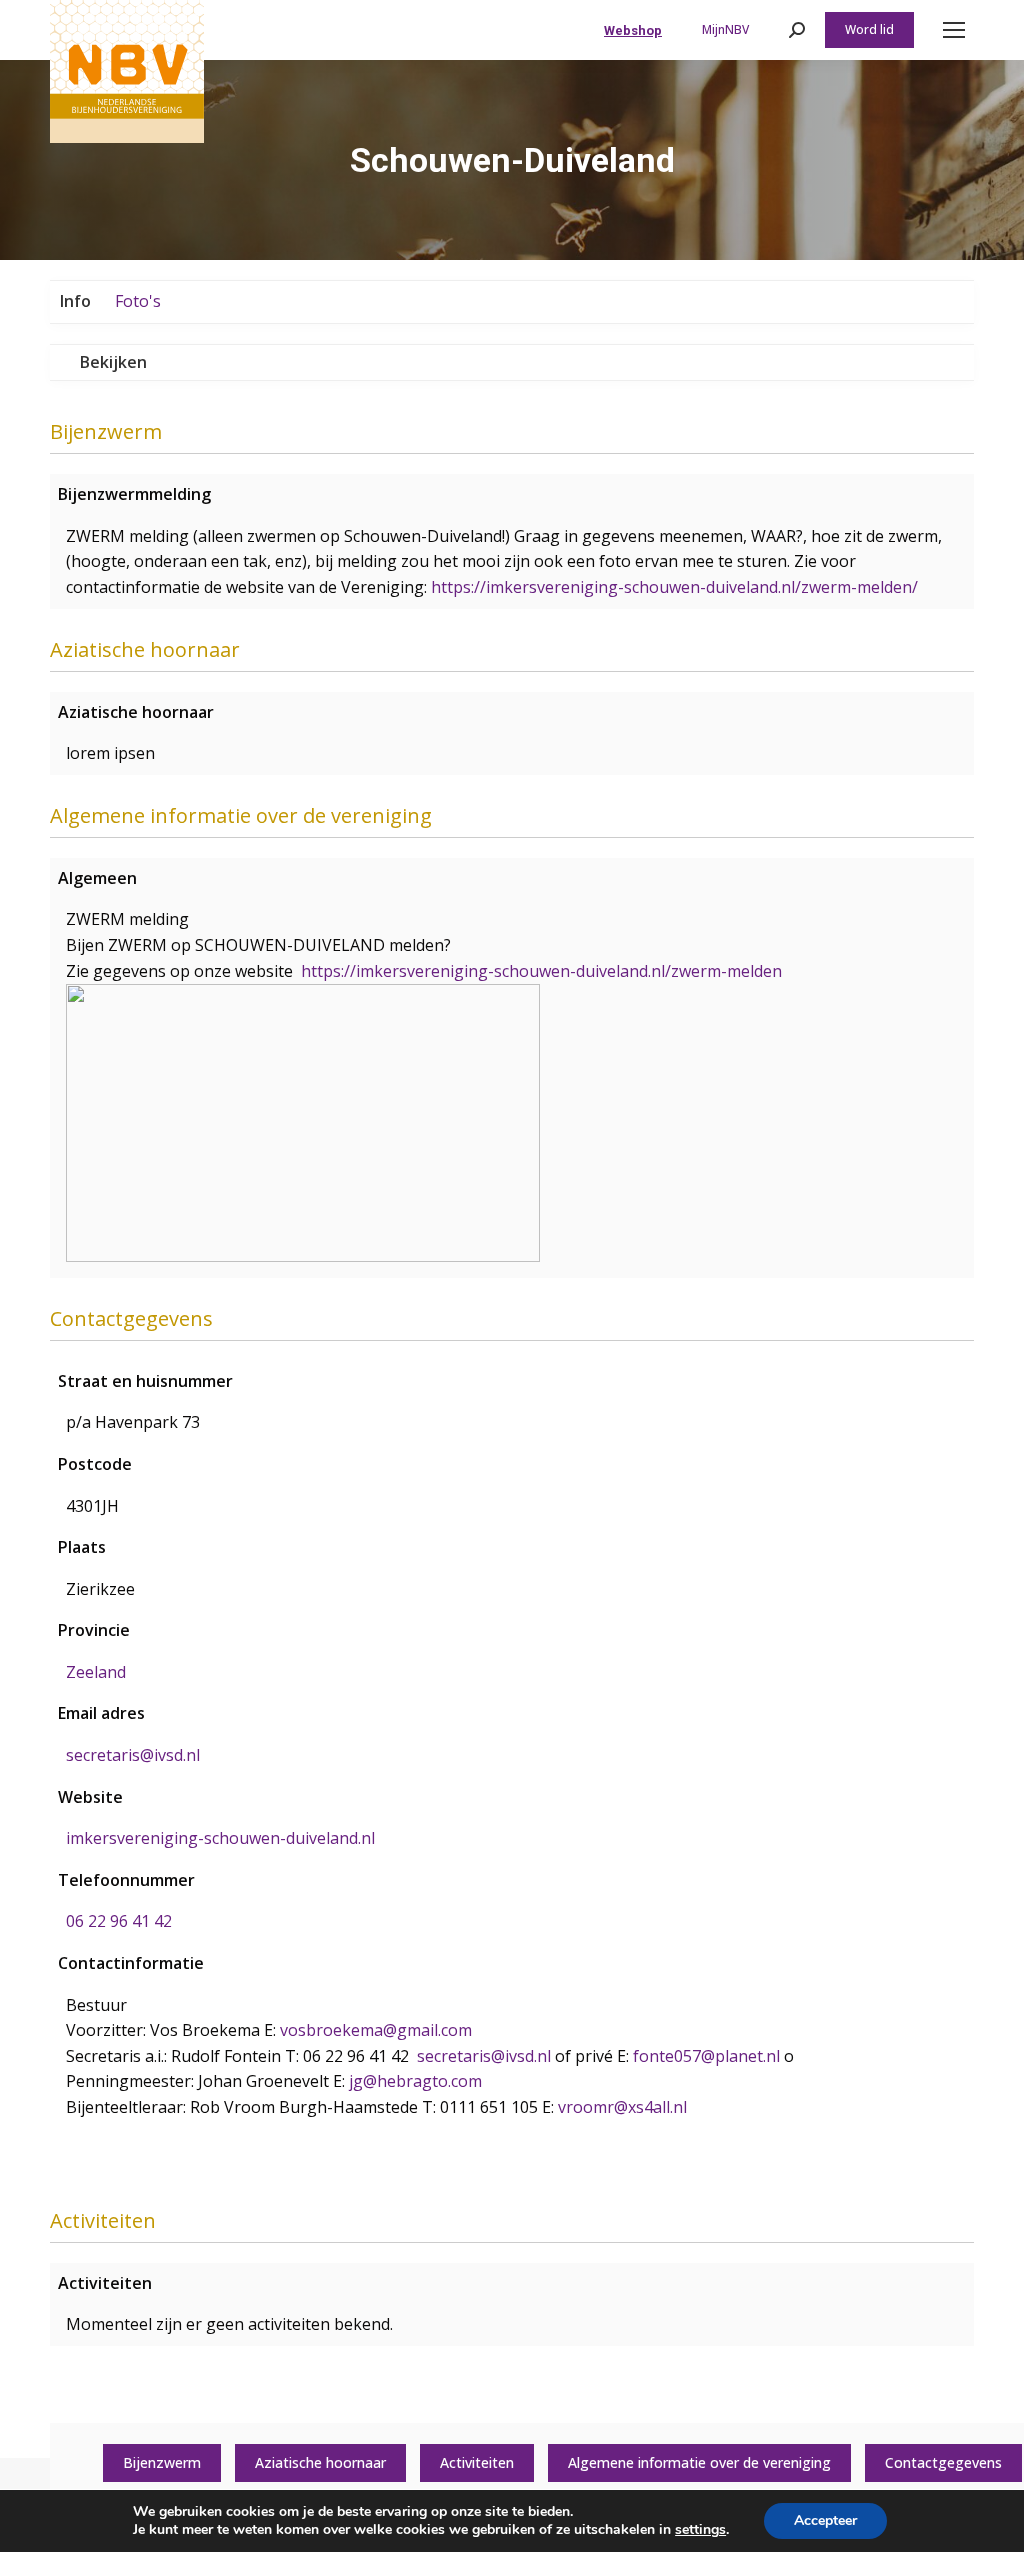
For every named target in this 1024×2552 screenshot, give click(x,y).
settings (700, 2530)
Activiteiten (477, 2462)
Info (75, 301)
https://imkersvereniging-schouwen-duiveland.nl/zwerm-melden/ (674, 587)
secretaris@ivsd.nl (133, 1755)
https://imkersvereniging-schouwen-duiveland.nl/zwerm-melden (541, 971)
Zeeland (96, 1672)
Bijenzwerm (162, 2462)
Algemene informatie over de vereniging (699, 2462)
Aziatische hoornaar (320, 2462)
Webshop (633, 30)
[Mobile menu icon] (954, 30)
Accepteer (825, 2520)
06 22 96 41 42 (119, 1921)
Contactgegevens (943, 2462)
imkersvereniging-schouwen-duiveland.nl (220, 1838)
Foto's (138, 301)
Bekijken (113, 362)
